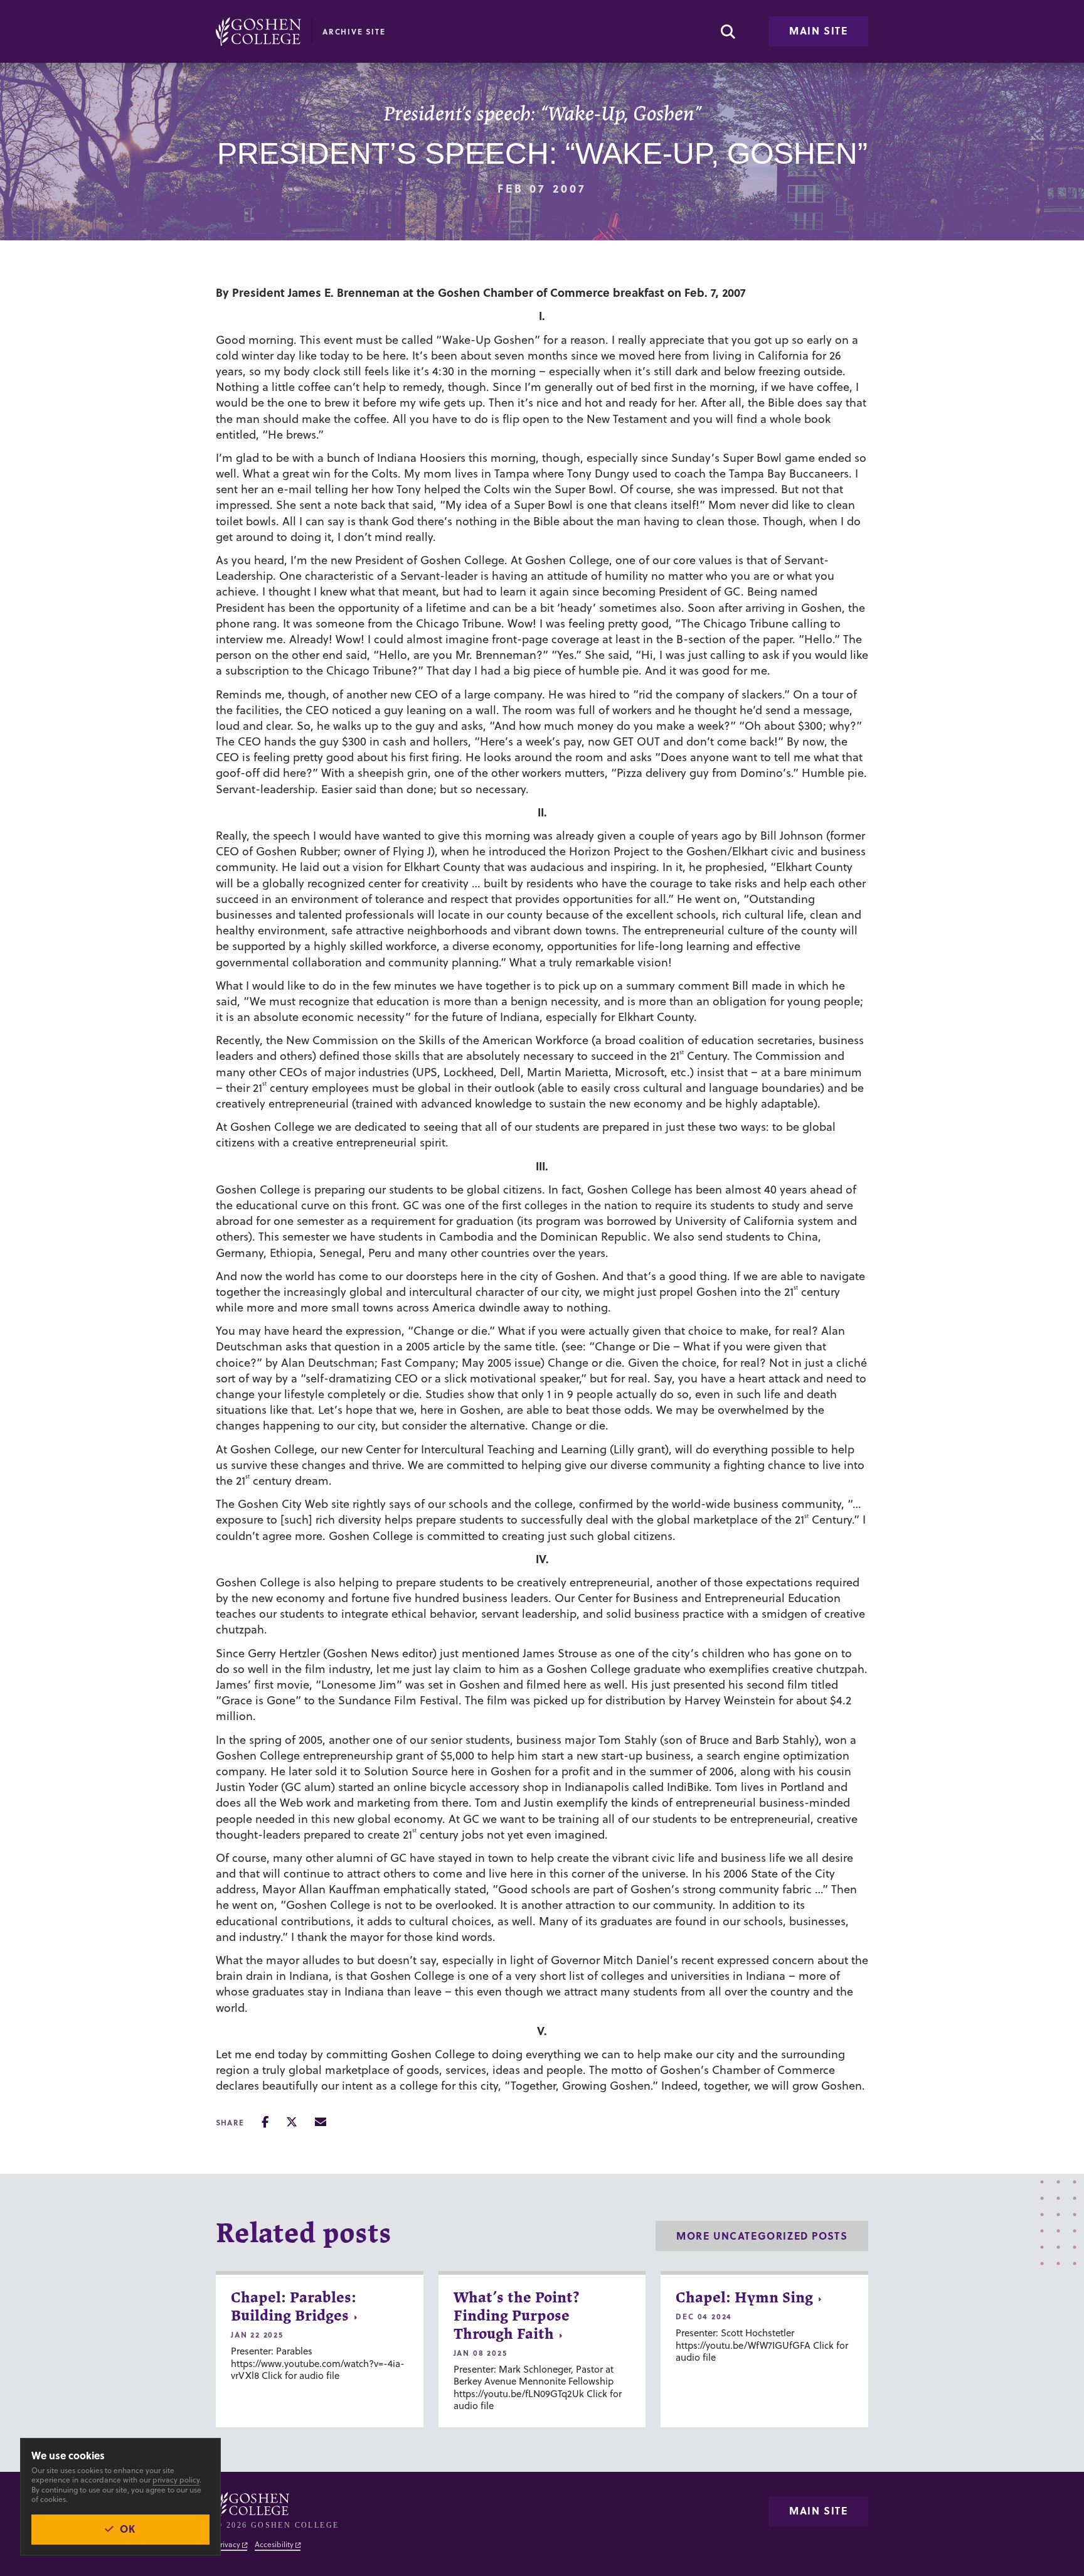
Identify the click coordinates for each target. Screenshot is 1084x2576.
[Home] (258, 31)
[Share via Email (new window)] (321, 2122)
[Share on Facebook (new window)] (265, 2122)
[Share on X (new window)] (292, 2122)
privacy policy (176, 2480)
